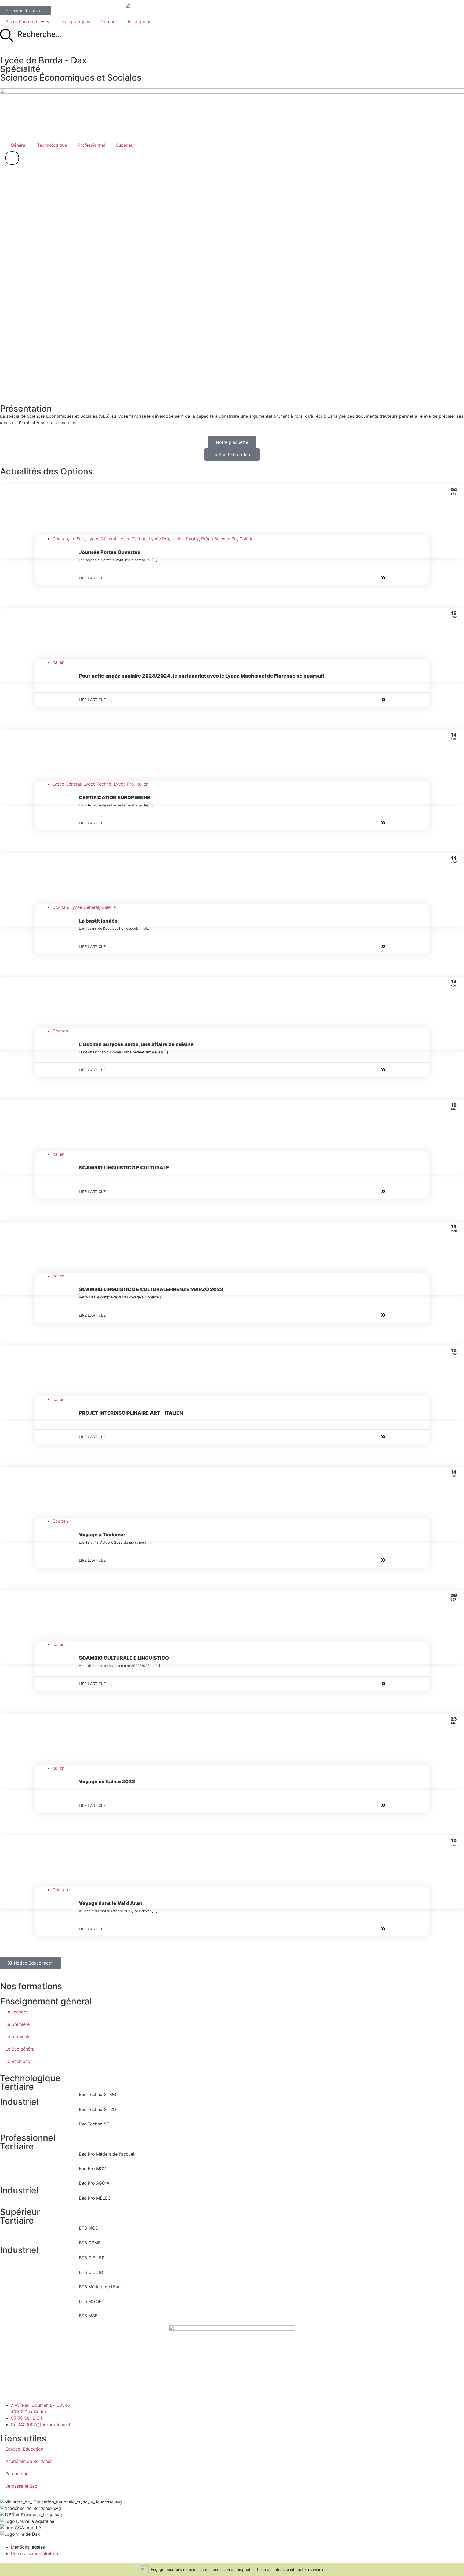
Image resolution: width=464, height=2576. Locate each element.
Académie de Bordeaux (29, 2461)
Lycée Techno (133, 539)
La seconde (17, 2012)
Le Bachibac (18, 2061)
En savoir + (314, 2569)
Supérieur (125, 145)
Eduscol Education (24, 2449)
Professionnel (91, 145)
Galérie (246, 539)
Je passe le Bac (21, 2486)
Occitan (60, 539)
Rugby (192, 539)
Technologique (52, 145)
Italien (178, 539)
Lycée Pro (159, 539)
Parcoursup (17, 2474)
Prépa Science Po (219, 539)
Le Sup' (78, 539)
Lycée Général (102, 539)
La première (17, 2024)
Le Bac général (20, 2049)
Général (19, 145)
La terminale (18, 2037)
